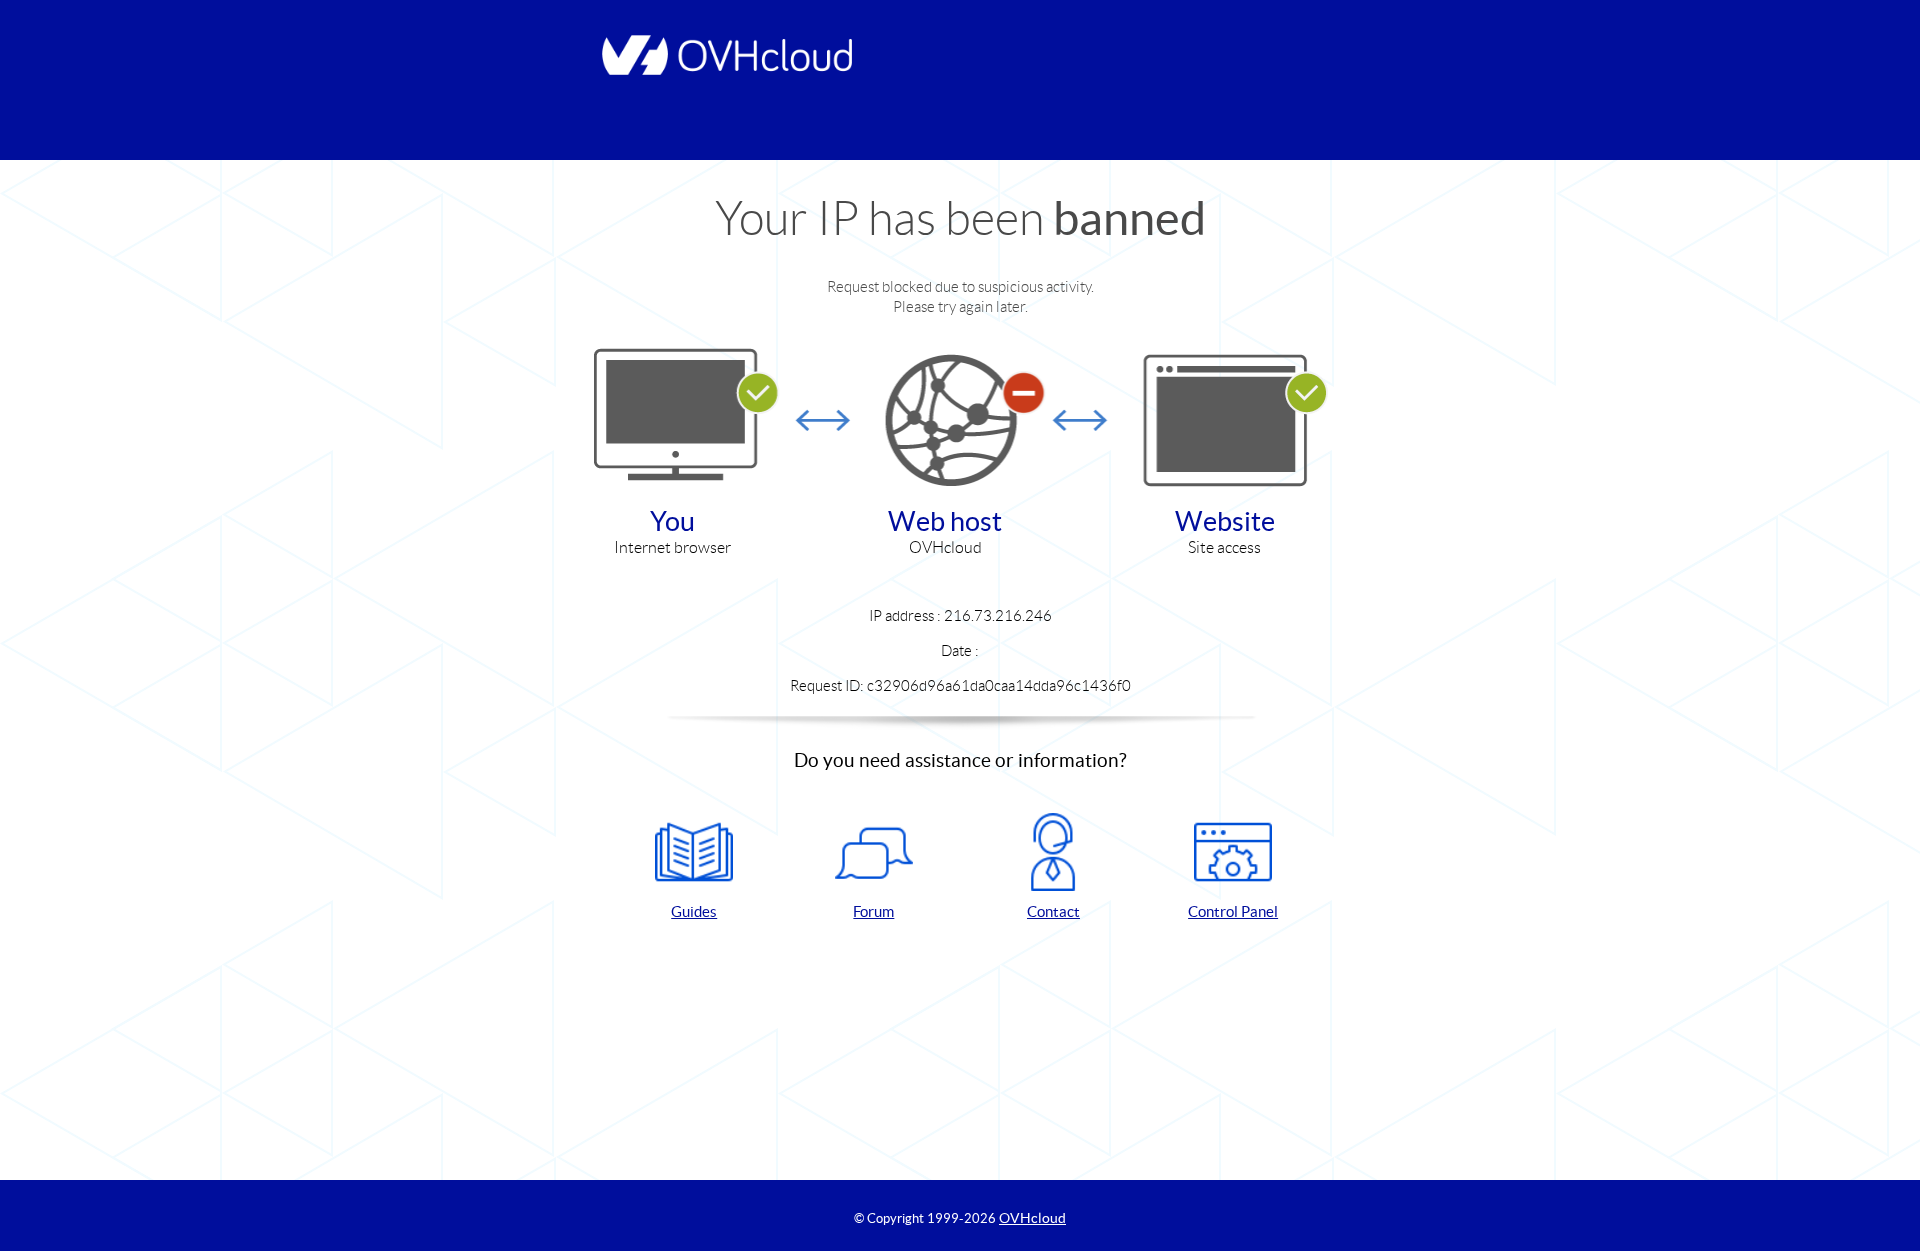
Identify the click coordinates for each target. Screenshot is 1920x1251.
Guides (694, 911)
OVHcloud (1032, 1218)
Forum (873, 911)
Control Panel (1233, 911)
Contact (1053, 911)
